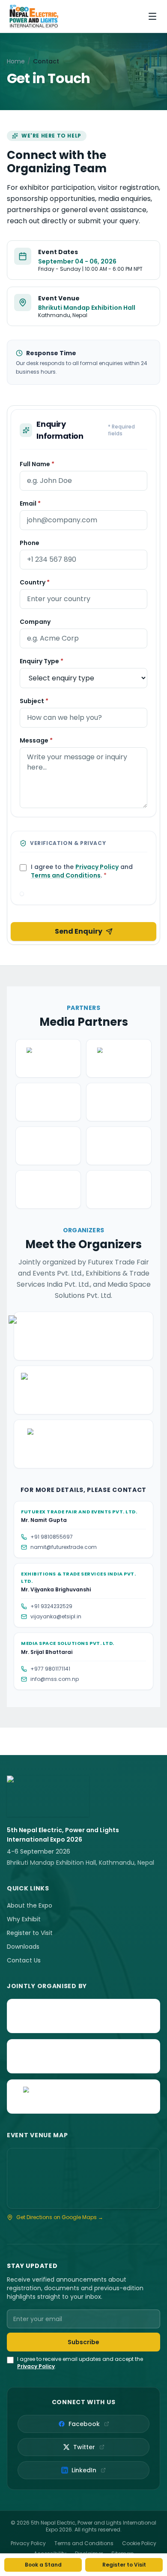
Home (16, 61)
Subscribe (83, 2342)
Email (30, 503)
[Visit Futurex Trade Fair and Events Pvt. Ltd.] (83, 1336)
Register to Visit (30, 1933)
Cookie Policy (139, 2543)
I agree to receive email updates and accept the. (80, 2363)
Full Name (37, 464)
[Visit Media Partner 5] (48, 1146)
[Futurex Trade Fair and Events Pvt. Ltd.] (83, 2016)
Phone (30, 543)
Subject (34, 701)
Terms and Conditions (66, 875)
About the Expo (30, 1905)
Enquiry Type (42, 661)
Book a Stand (43, 2565)
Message (36, 740)
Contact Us (24, 1960)
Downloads (23, 1947)
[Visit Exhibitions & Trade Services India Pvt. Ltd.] (83, 1390)
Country (35, 582)
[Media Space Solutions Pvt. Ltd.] (83, 2097)
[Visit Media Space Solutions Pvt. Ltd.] (83, 1444)
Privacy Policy (97, 867)
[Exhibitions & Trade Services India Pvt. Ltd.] (83, 2056)
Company (35, 622)
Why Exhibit (24, 1919)
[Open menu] (152, 16)
